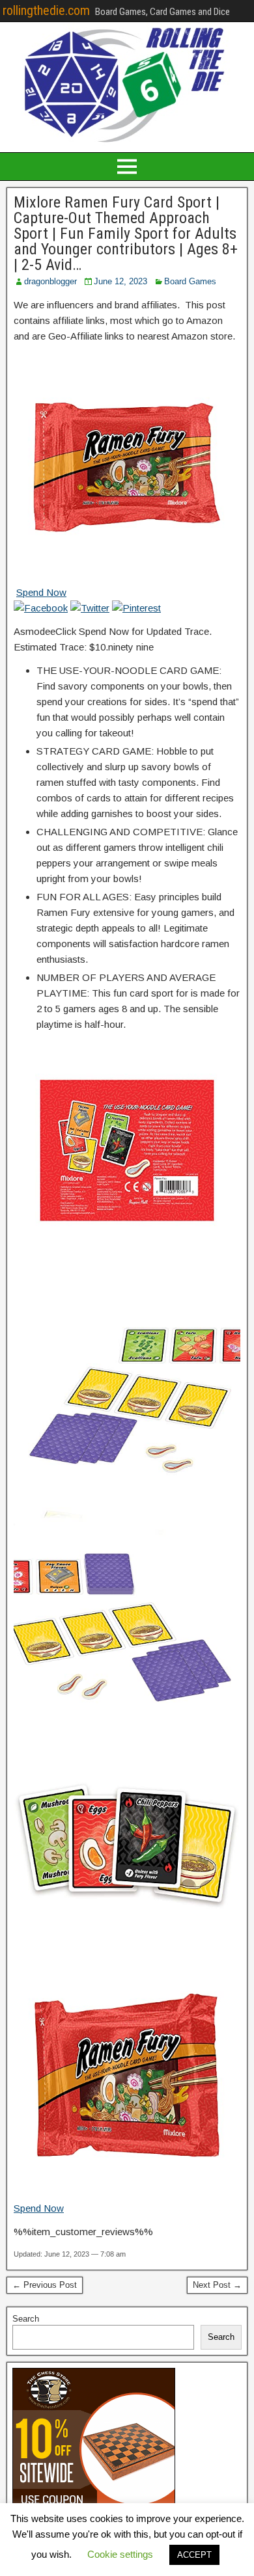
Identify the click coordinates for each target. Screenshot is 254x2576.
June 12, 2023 (120, 281)
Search (26, 2319)
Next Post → (217, 2285)
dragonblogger (50, 281)
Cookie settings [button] (120, 2554)
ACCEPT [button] (194, 2555)
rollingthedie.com (46, 10)
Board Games (190, 281)
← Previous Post (45, 2285)
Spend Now (41, 592)
